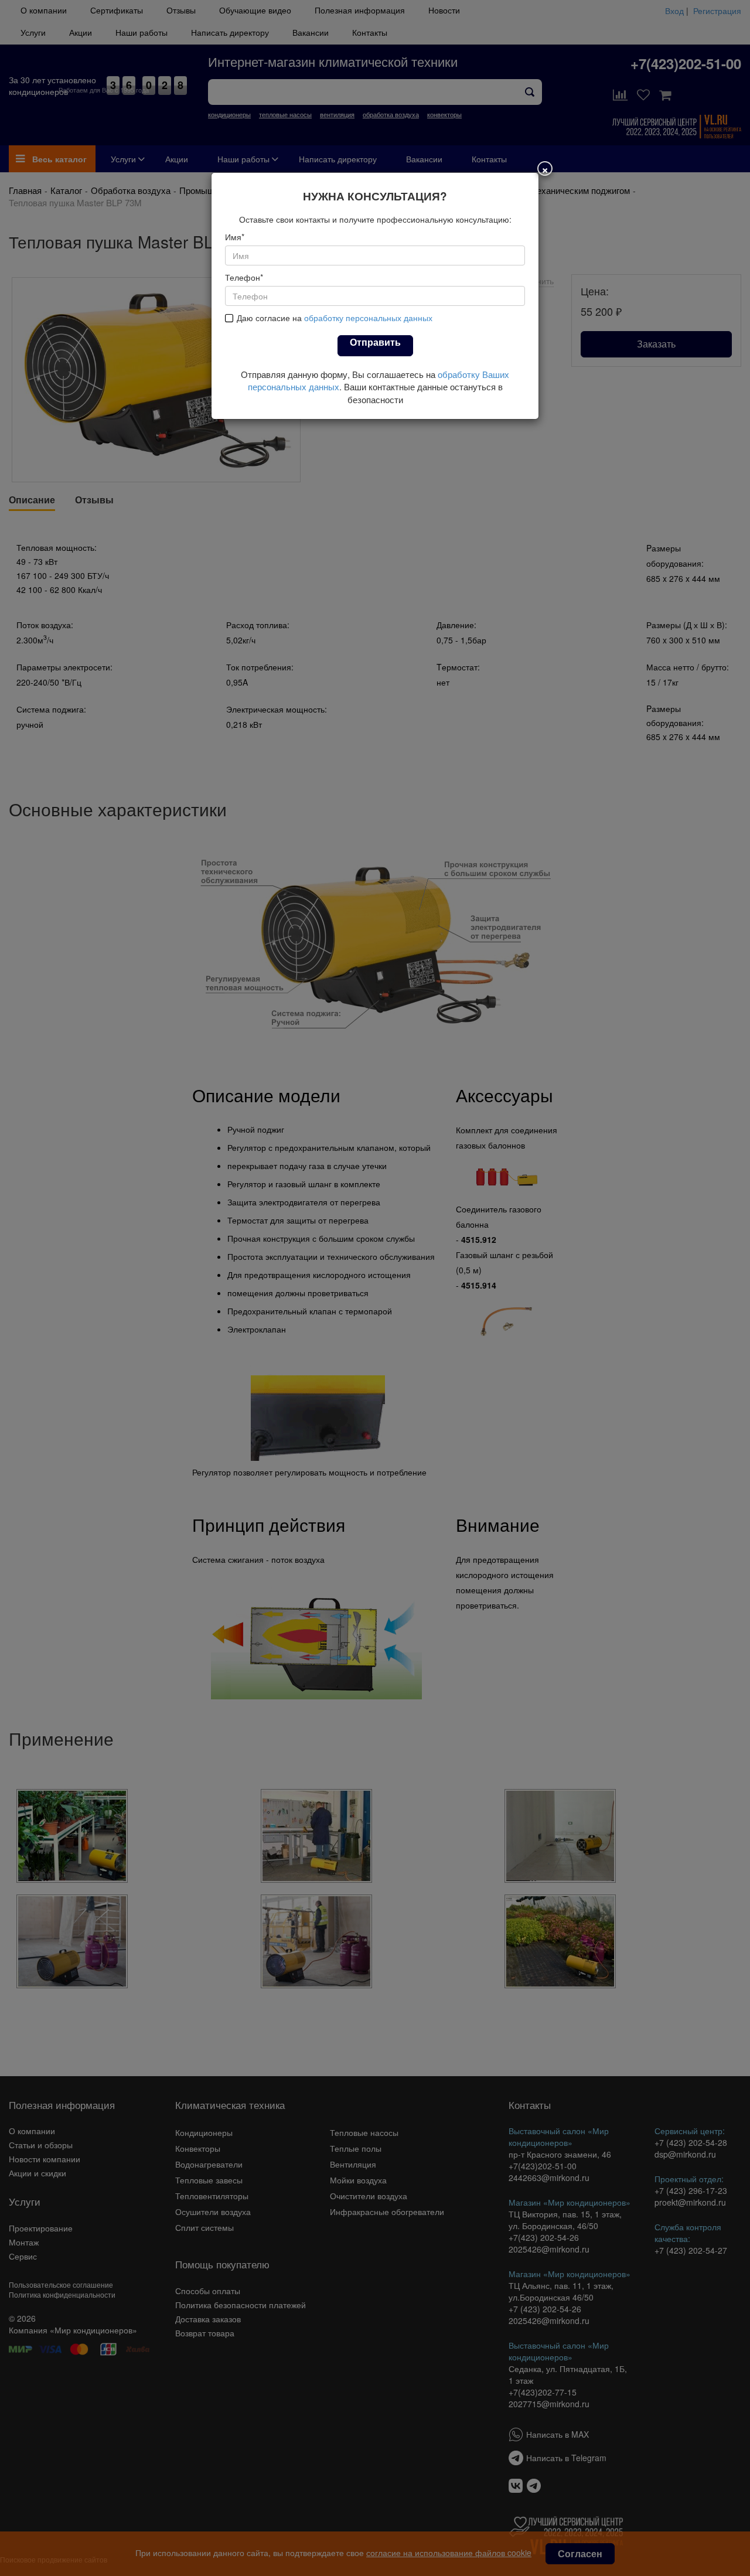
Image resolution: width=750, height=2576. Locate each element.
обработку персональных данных (368, 318)
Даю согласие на (335, 318)
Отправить (375, 342)
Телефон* (244, 277)
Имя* (235, 237)
